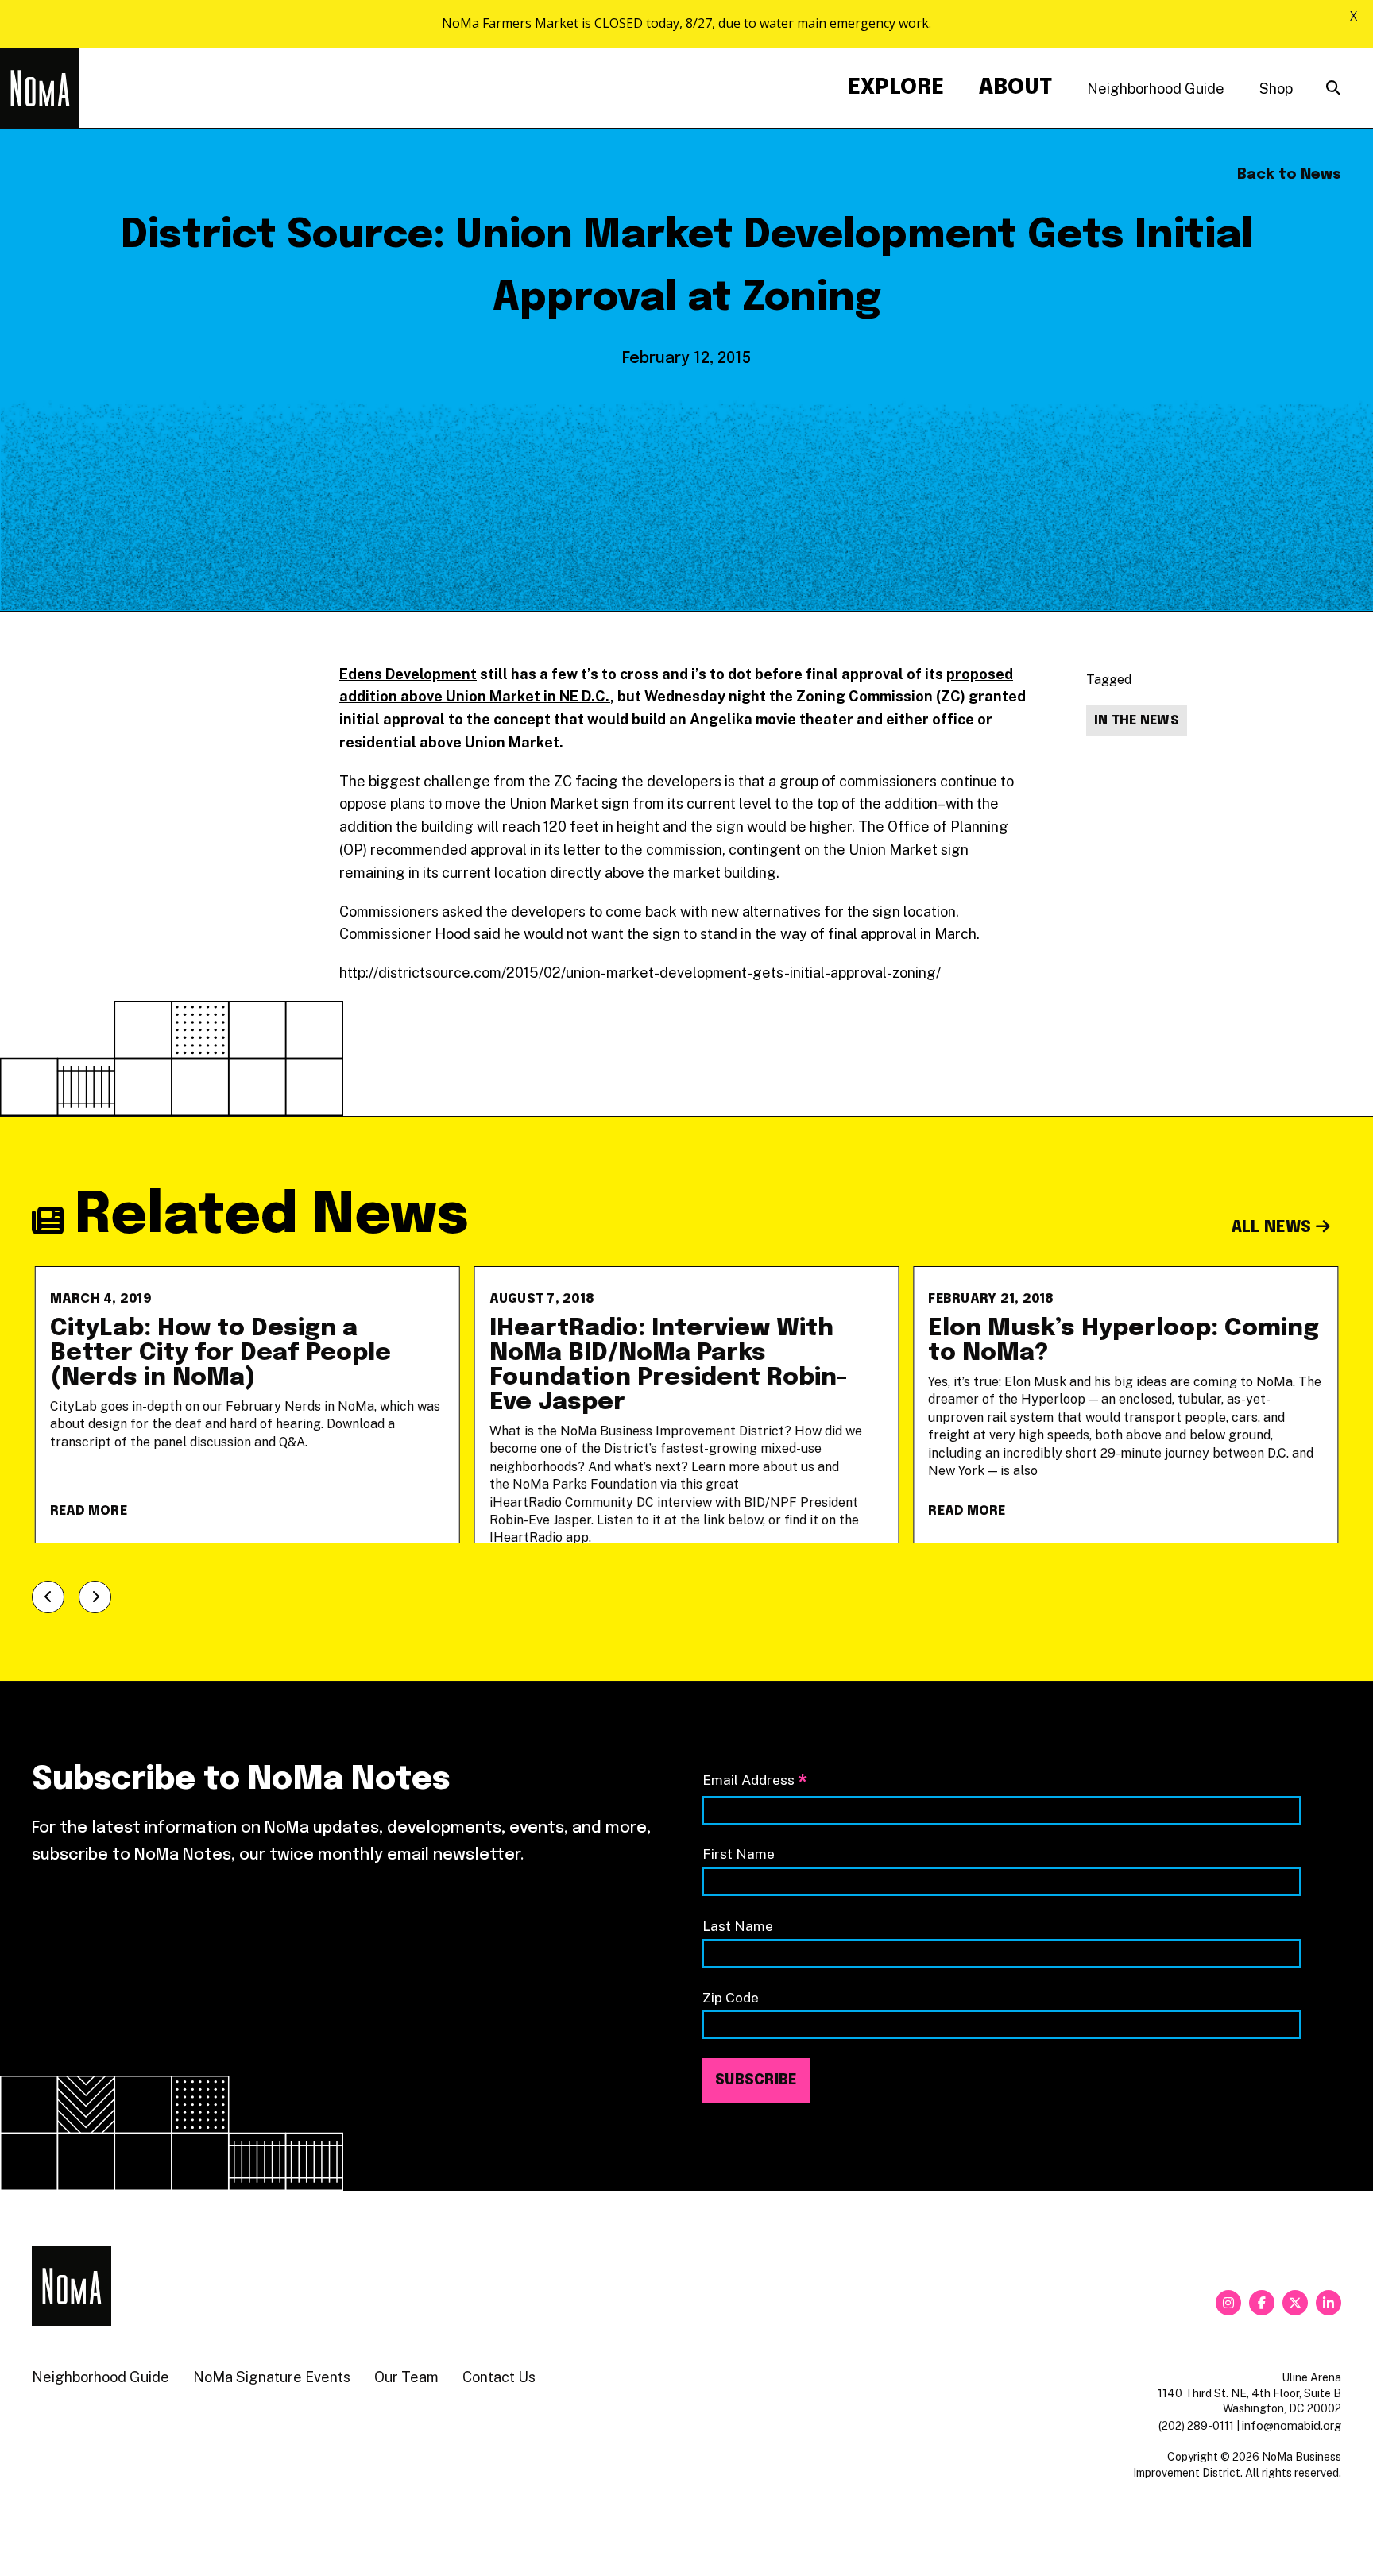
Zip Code (731, 1997)
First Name (739, 1854)
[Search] (1333, 89)
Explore (896, 88)
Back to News (1289, 175)
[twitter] (1295, 2303)
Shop (1276, 89)
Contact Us (499, 2377)
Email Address (755, 1781)
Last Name (738, 1926)
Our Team (406, 2377)
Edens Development (408, 674)
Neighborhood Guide (1156, 89)
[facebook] (1262, 2303)
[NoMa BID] (40, 88)
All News (1274, 1228)
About (1015, 88)
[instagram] (1228, 2303)
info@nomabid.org (1292, 2425)
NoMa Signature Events (272, 2377)
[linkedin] (1329, 2303)
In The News (1137, 721)
